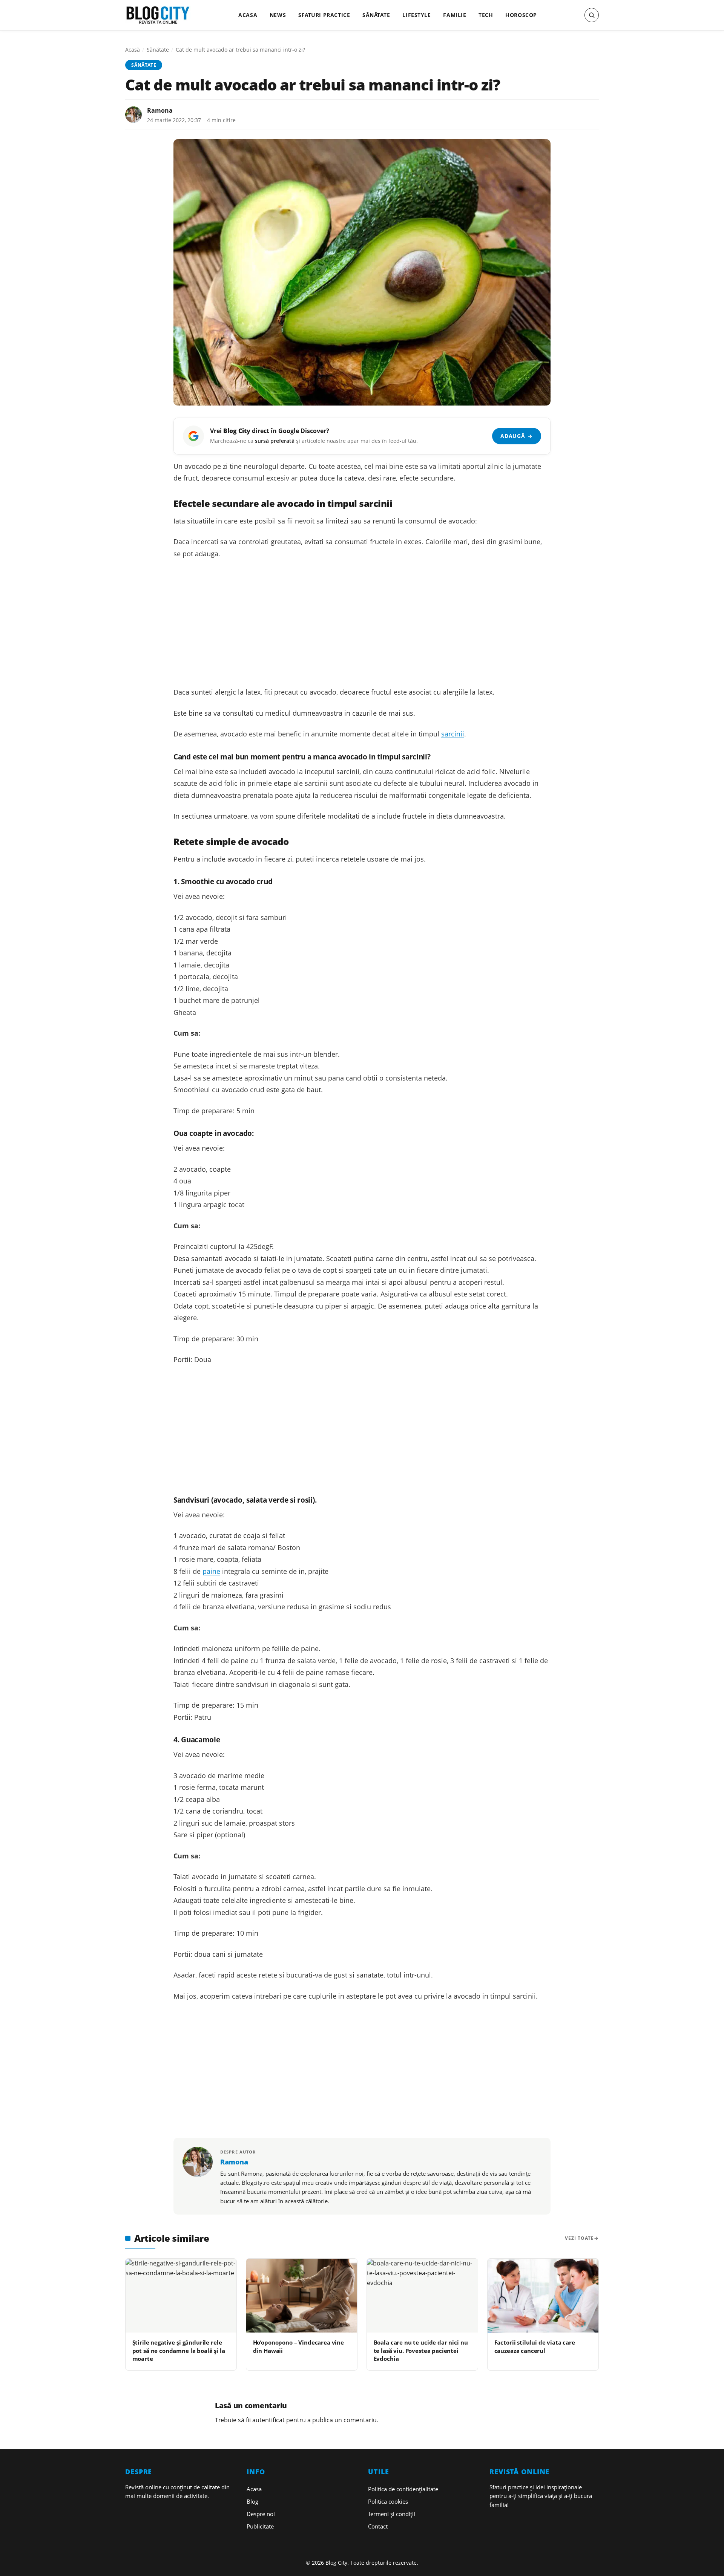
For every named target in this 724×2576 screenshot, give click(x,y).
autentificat (268, 2420)
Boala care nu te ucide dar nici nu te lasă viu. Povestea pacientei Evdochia (421, 2350)
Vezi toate (579, 2238)
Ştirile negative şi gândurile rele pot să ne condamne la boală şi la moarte (179, 2350)
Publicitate (260, 2526)
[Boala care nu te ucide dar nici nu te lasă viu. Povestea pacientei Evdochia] (422, 2296)
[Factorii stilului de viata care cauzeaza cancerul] (543, 2296)
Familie (455, 15)
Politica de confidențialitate (403, 2489)
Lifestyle (416, 15)
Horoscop (521, 15)
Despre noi (261, 2514)
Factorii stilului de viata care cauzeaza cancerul (535, 2346)
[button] (592, 15)
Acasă (133, 50)
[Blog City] (158, 15)
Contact (378, 2526)
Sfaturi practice (324, 15)
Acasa (248, 15)
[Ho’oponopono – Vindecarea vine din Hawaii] (302, 2296)
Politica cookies (388, 2501)
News (278, 15)
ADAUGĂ (516, 436)
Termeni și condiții (392, 2514)
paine (211, 1571)
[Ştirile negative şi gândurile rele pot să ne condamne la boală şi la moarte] (181, 2296)
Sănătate (376, 15)
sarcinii (453, 734)
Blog (252, 2501)
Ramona (160, 110)
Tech (486, 15)
